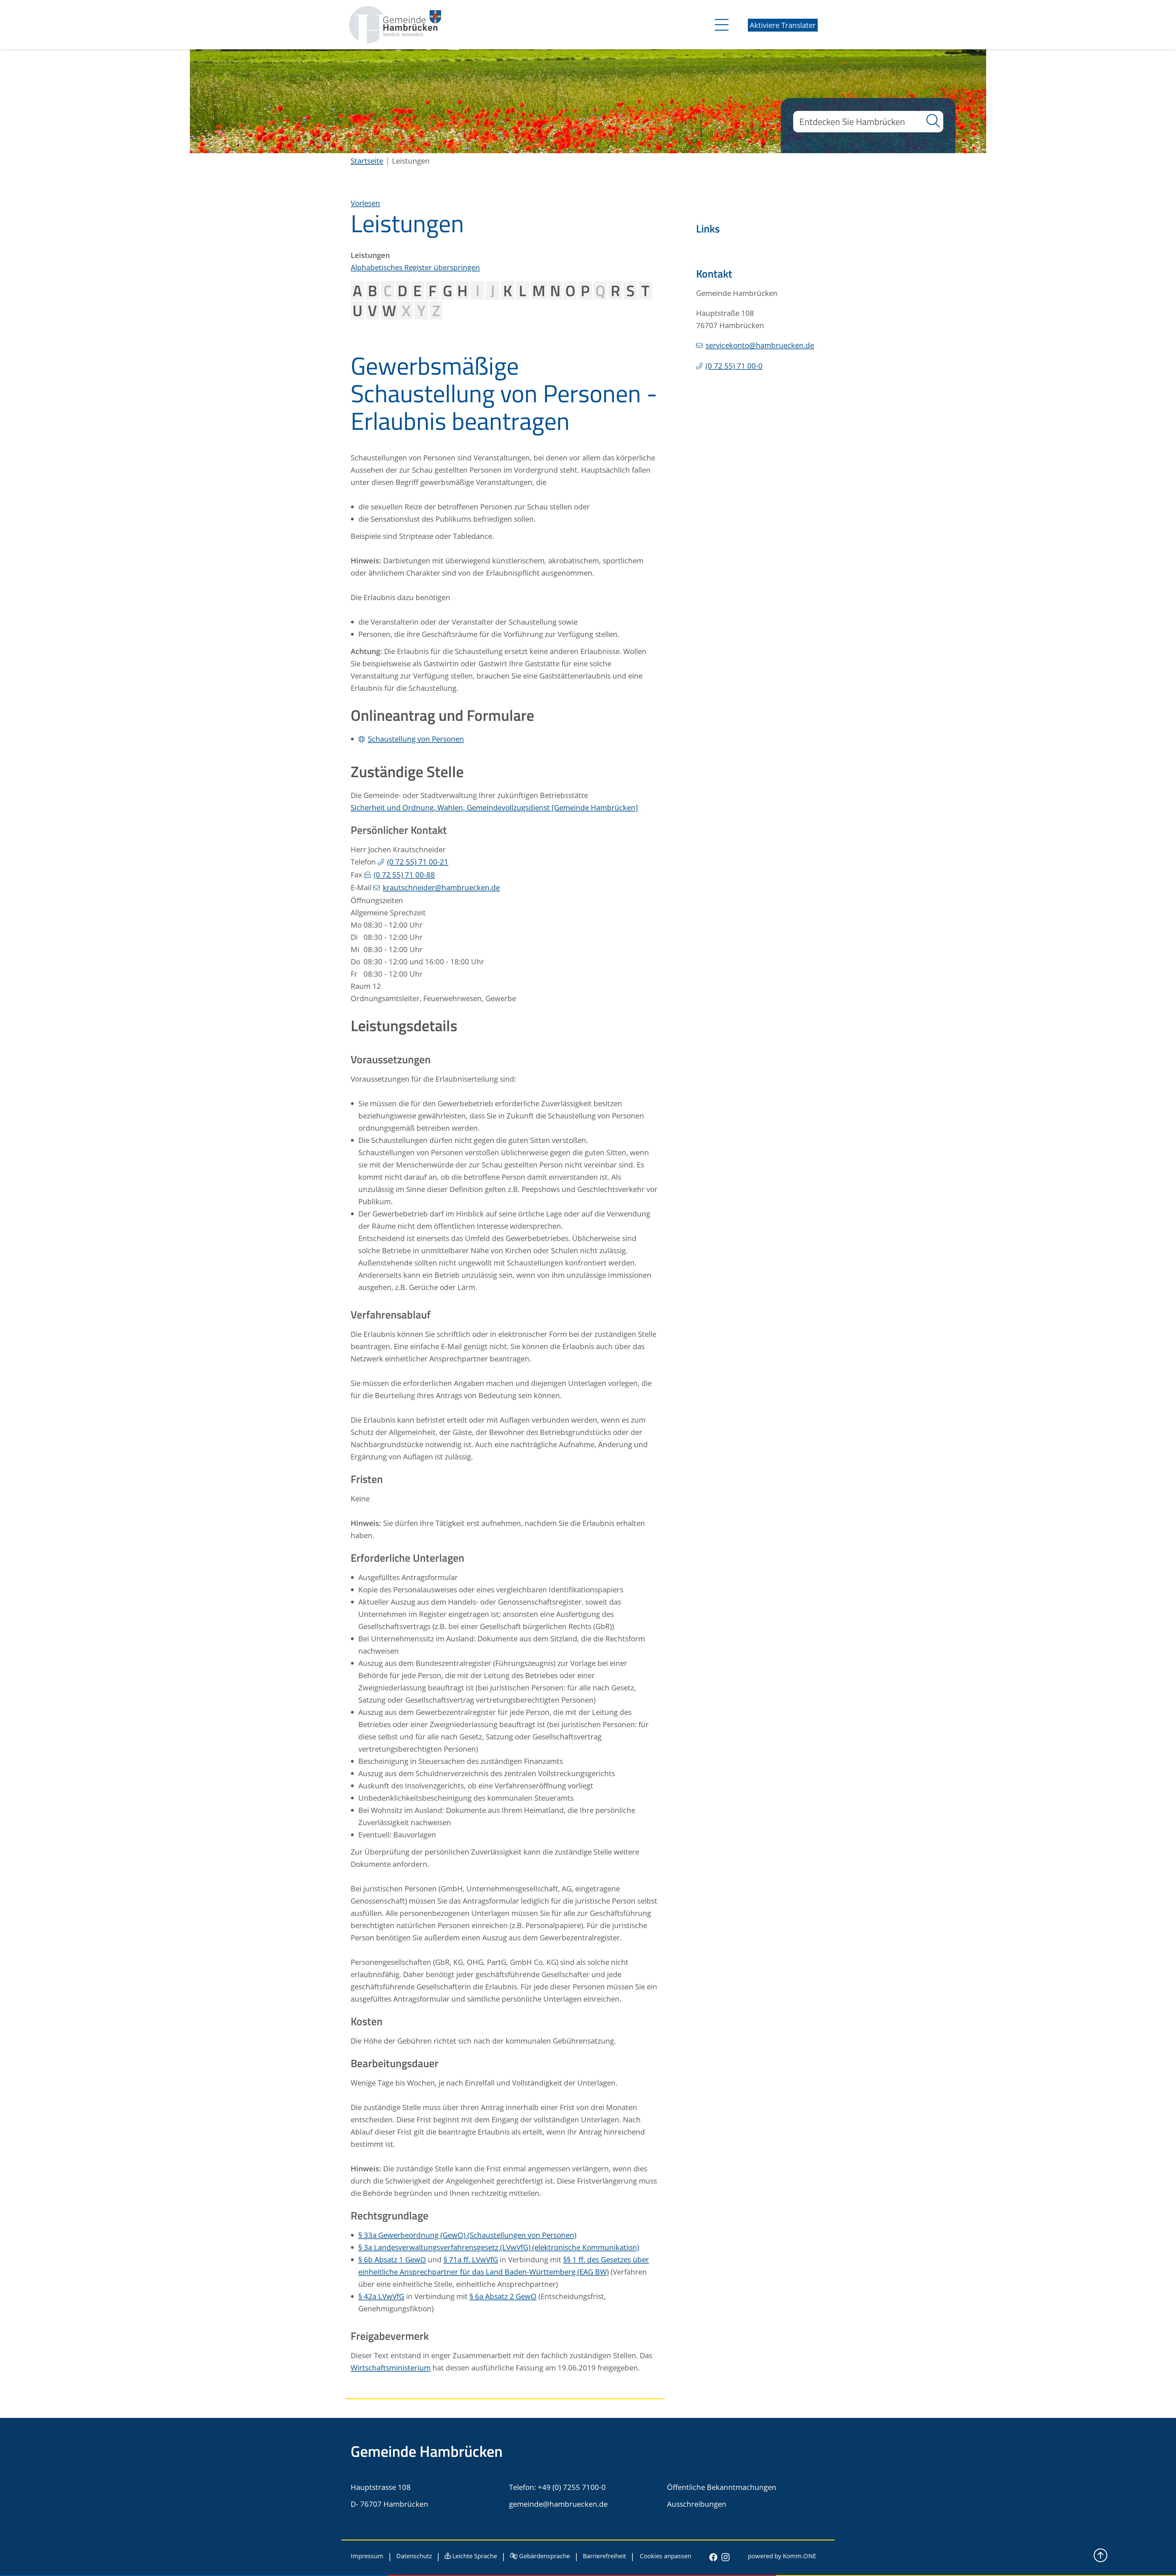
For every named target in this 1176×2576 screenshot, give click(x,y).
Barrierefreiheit (604, 2556)
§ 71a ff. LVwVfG (471, 2259)
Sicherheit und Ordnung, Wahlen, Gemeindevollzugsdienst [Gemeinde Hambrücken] (494, 807)
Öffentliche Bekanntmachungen (722, 2487)
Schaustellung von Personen (416, 739)
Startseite (367, 161)
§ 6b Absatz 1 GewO (392, 2259)
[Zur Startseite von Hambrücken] (395, 24)
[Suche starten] (933, 122)
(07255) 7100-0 (734, 366)
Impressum (367, 2556)
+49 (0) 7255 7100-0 (572, 2487)
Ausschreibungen (697, 2504)
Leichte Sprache (474, 2556)
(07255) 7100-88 (404, 874)
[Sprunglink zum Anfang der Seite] (1101, 2555)
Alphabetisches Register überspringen (415, 267)
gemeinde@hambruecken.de (558, 2504)
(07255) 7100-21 (418, 862)
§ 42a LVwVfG (381, 2296)
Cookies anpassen (665, 2557)
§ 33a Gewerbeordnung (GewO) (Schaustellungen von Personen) (467, 2235)
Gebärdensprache (544, 2556)
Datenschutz (414, 2556)
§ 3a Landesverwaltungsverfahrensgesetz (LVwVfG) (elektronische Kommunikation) (499, 2247)
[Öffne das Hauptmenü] (720, 25)
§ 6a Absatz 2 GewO (503, 2296)
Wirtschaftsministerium (391, 2368)
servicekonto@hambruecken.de (760, 345)
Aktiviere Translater (783, 25)
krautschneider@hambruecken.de (441, 887)
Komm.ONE (799, 2556)
